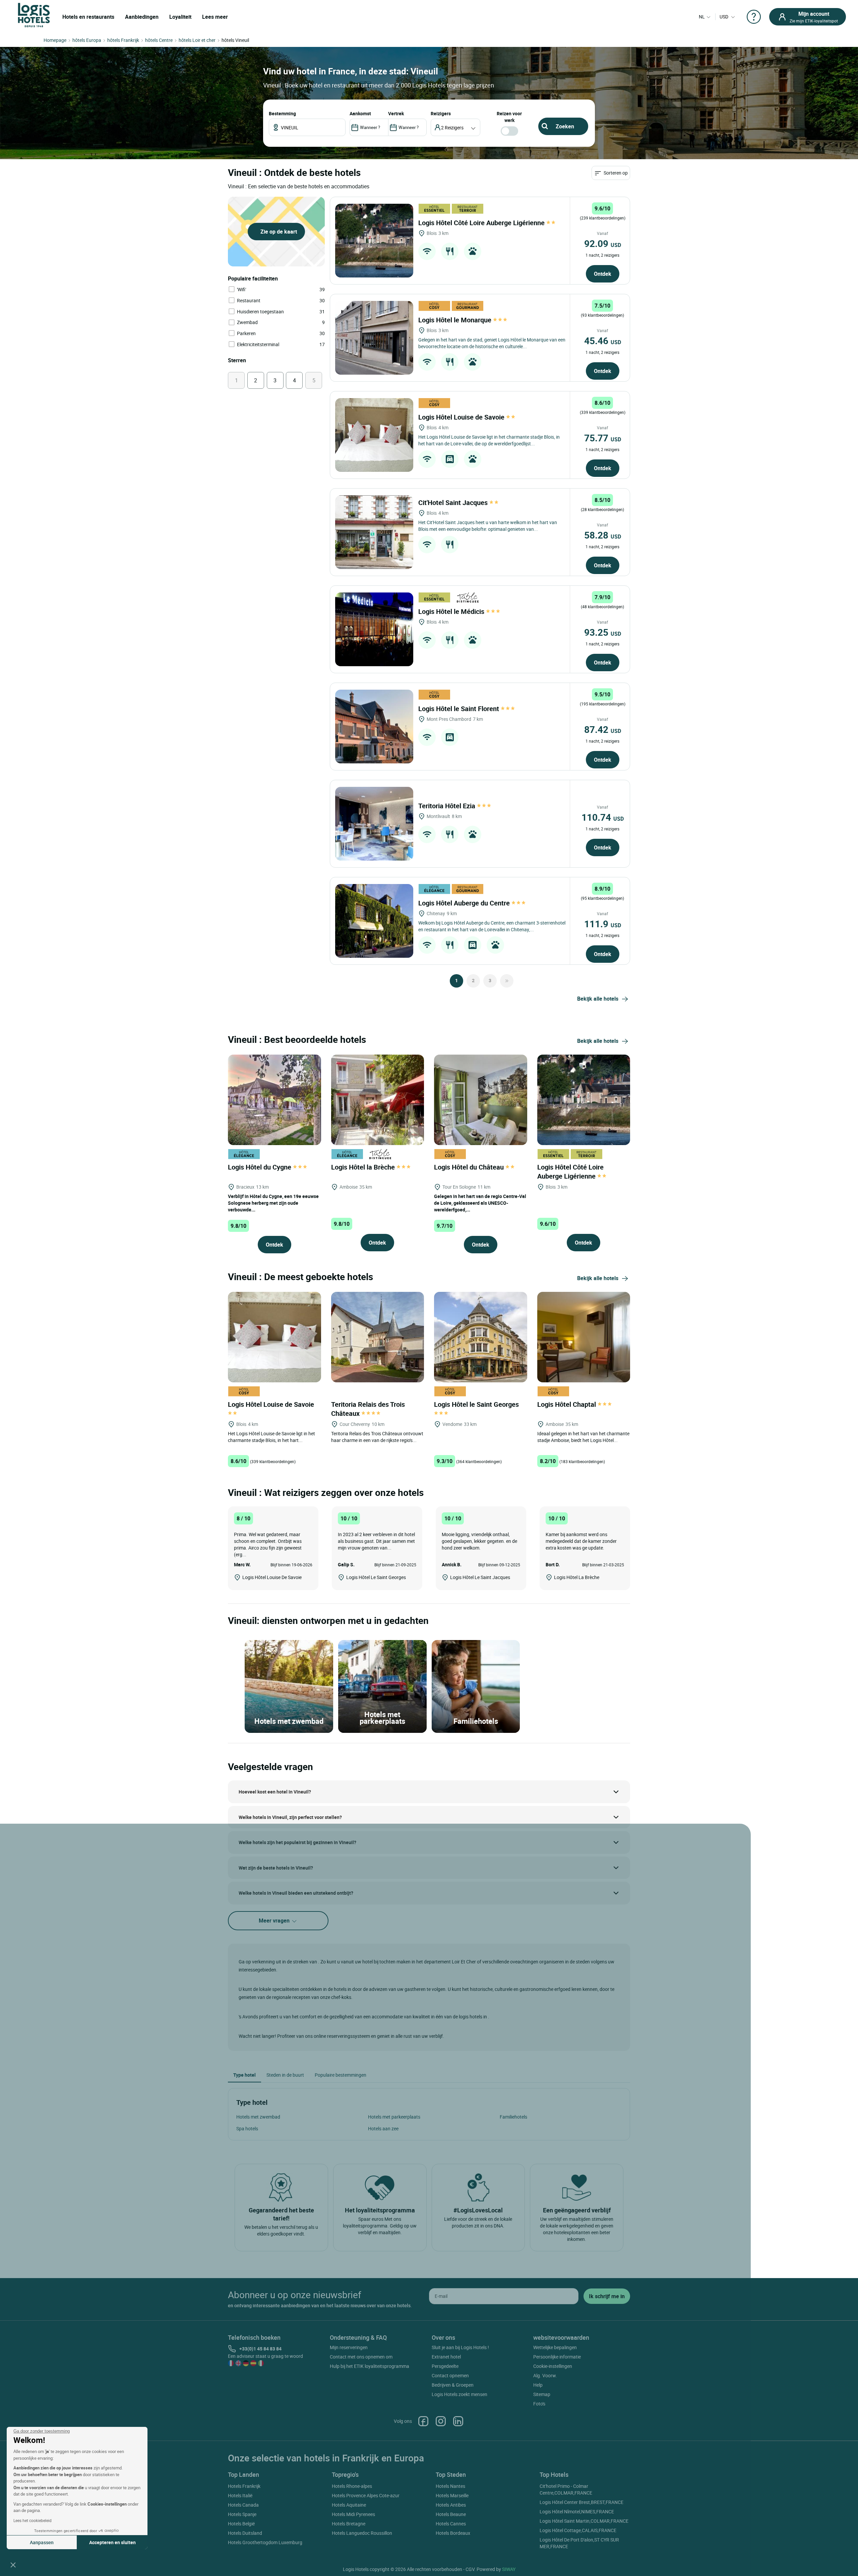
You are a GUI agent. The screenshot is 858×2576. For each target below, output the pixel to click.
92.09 (603, 243)
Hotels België (241, 2524)
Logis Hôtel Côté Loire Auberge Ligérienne (482, 223)
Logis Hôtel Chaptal (567, 1404)
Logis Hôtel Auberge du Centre (465, 903)
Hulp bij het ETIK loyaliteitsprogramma (370, 2366)
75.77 (603, 438)
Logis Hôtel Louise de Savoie (462, 417)
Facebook (423, 2421)
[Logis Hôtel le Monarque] (374, 338)
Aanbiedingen (142, 17)
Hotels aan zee (383, 2128)
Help (538, 2385)
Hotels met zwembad (258, 2117)
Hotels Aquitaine (349, 2505)
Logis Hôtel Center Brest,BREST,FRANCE (581, 2502)
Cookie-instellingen (553, 2366)
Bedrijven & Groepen (453, 2385)
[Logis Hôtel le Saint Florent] (374, 727)
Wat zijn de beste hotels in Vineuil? (276, 1868)
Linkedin (458, 2421)
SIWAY (509, 2569)
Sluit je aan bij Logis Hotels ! (460, 2347)
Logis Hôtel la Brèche (364, 1167)
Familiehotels (513, 2117)
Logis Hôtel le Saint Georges (477, 1404)
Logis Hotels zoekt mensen (459, 2394)
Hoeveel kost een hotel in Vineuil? (275, 1792)
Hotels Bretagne (349, 2524)
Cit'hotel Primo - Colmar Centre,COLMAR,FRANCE (566, 2489)
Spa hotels (247, 2128)
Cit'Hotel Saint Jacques (454, 502)
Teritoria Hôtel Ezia (448, 806)
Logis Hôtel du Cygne (260, 1167)
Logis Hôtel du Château (470, 1167)
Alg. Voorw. (545, 2375)
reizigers (441, 113)
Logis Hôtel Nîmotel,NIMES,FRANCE (577, 2511)
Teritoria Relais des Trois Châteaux (368, 1409)
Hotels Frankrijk (244, 2486)
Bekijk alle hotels (598, 999)
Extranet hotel (446, 2357)
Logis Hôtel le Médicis (452, 611)
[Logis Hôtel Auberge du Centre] (374, 921)
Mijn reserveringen (349, 2347)
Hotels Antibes (451, 2505)
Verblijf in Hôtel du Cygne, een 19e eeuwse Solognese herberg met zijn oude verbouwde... (273, 1203)
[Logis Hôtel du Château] (481, 1099)
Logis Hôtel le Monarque (456, 320)
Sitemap (542, 2394)
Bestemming (282, 113)
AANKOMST (360, 113)
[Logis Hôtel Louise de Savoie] (374, 435)
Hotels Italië (240, 2495)
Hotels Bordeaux (453, 2533)
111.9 (603, 924)
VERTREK (396, 113)
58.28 (603, 535)
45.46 (603, 340)
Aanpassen (42, 2542)
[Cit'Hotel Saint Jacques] (374, 532)
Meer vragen (275, 1921)
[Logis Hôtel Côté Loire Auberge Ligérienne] (374, 241)
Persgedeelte (445, 2366)
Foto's (539, 2404)
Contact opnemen (450, 2375)
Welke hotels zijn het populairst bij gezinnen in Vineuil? (297, 1842)
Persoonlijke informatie (557, 2357)
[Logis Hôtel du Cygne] (274, 1099)
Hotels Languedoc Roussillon (362, 2533)
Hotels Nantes (450, 2486)
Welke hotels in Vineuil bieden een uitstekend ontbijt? (296, 1893)
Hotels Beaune (451, 2514)
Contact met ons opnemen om (361, 2357)
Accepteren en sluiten (112, 2542)
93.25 (603, 632)
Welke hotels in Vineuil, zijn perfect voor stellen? (290, 1817)
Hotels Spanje (242, 2514)
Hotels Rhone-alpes (352, 2486)
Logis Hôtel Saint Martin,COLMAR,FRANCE (584, 2521)
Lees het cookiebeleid (33, 2520)
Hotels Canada (243, 2505)
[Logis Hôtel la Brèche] (378, 1099)
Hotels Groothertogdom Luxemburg (265, 2542)
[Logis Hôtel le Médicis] (374, 629)
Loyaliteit (180, 17)
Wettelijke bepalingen (555, 2347)
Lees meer (215, 17)
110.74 (603, 817)
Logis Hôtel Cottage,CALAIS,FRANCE (578, 2530)
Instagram (441, 2421)
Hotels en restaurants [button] (88, 17)
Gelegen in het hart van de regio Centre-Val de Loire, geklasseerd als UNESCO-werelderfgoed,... (480, 1203)
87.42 (603, 729)
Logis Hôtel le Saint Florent (459, 709)
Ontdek (603, 274)
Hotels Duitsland (245, 2533)
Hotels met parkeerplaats (394, 2117)
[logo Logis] (34, 15)
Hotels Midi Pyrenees (353, 2514)
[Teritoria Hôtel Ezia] (374, 824)
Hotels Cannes (451, 2524)
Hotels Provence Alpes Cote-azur (366, 2495)
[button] (13, 2565)
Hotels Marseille (452, 2495)
